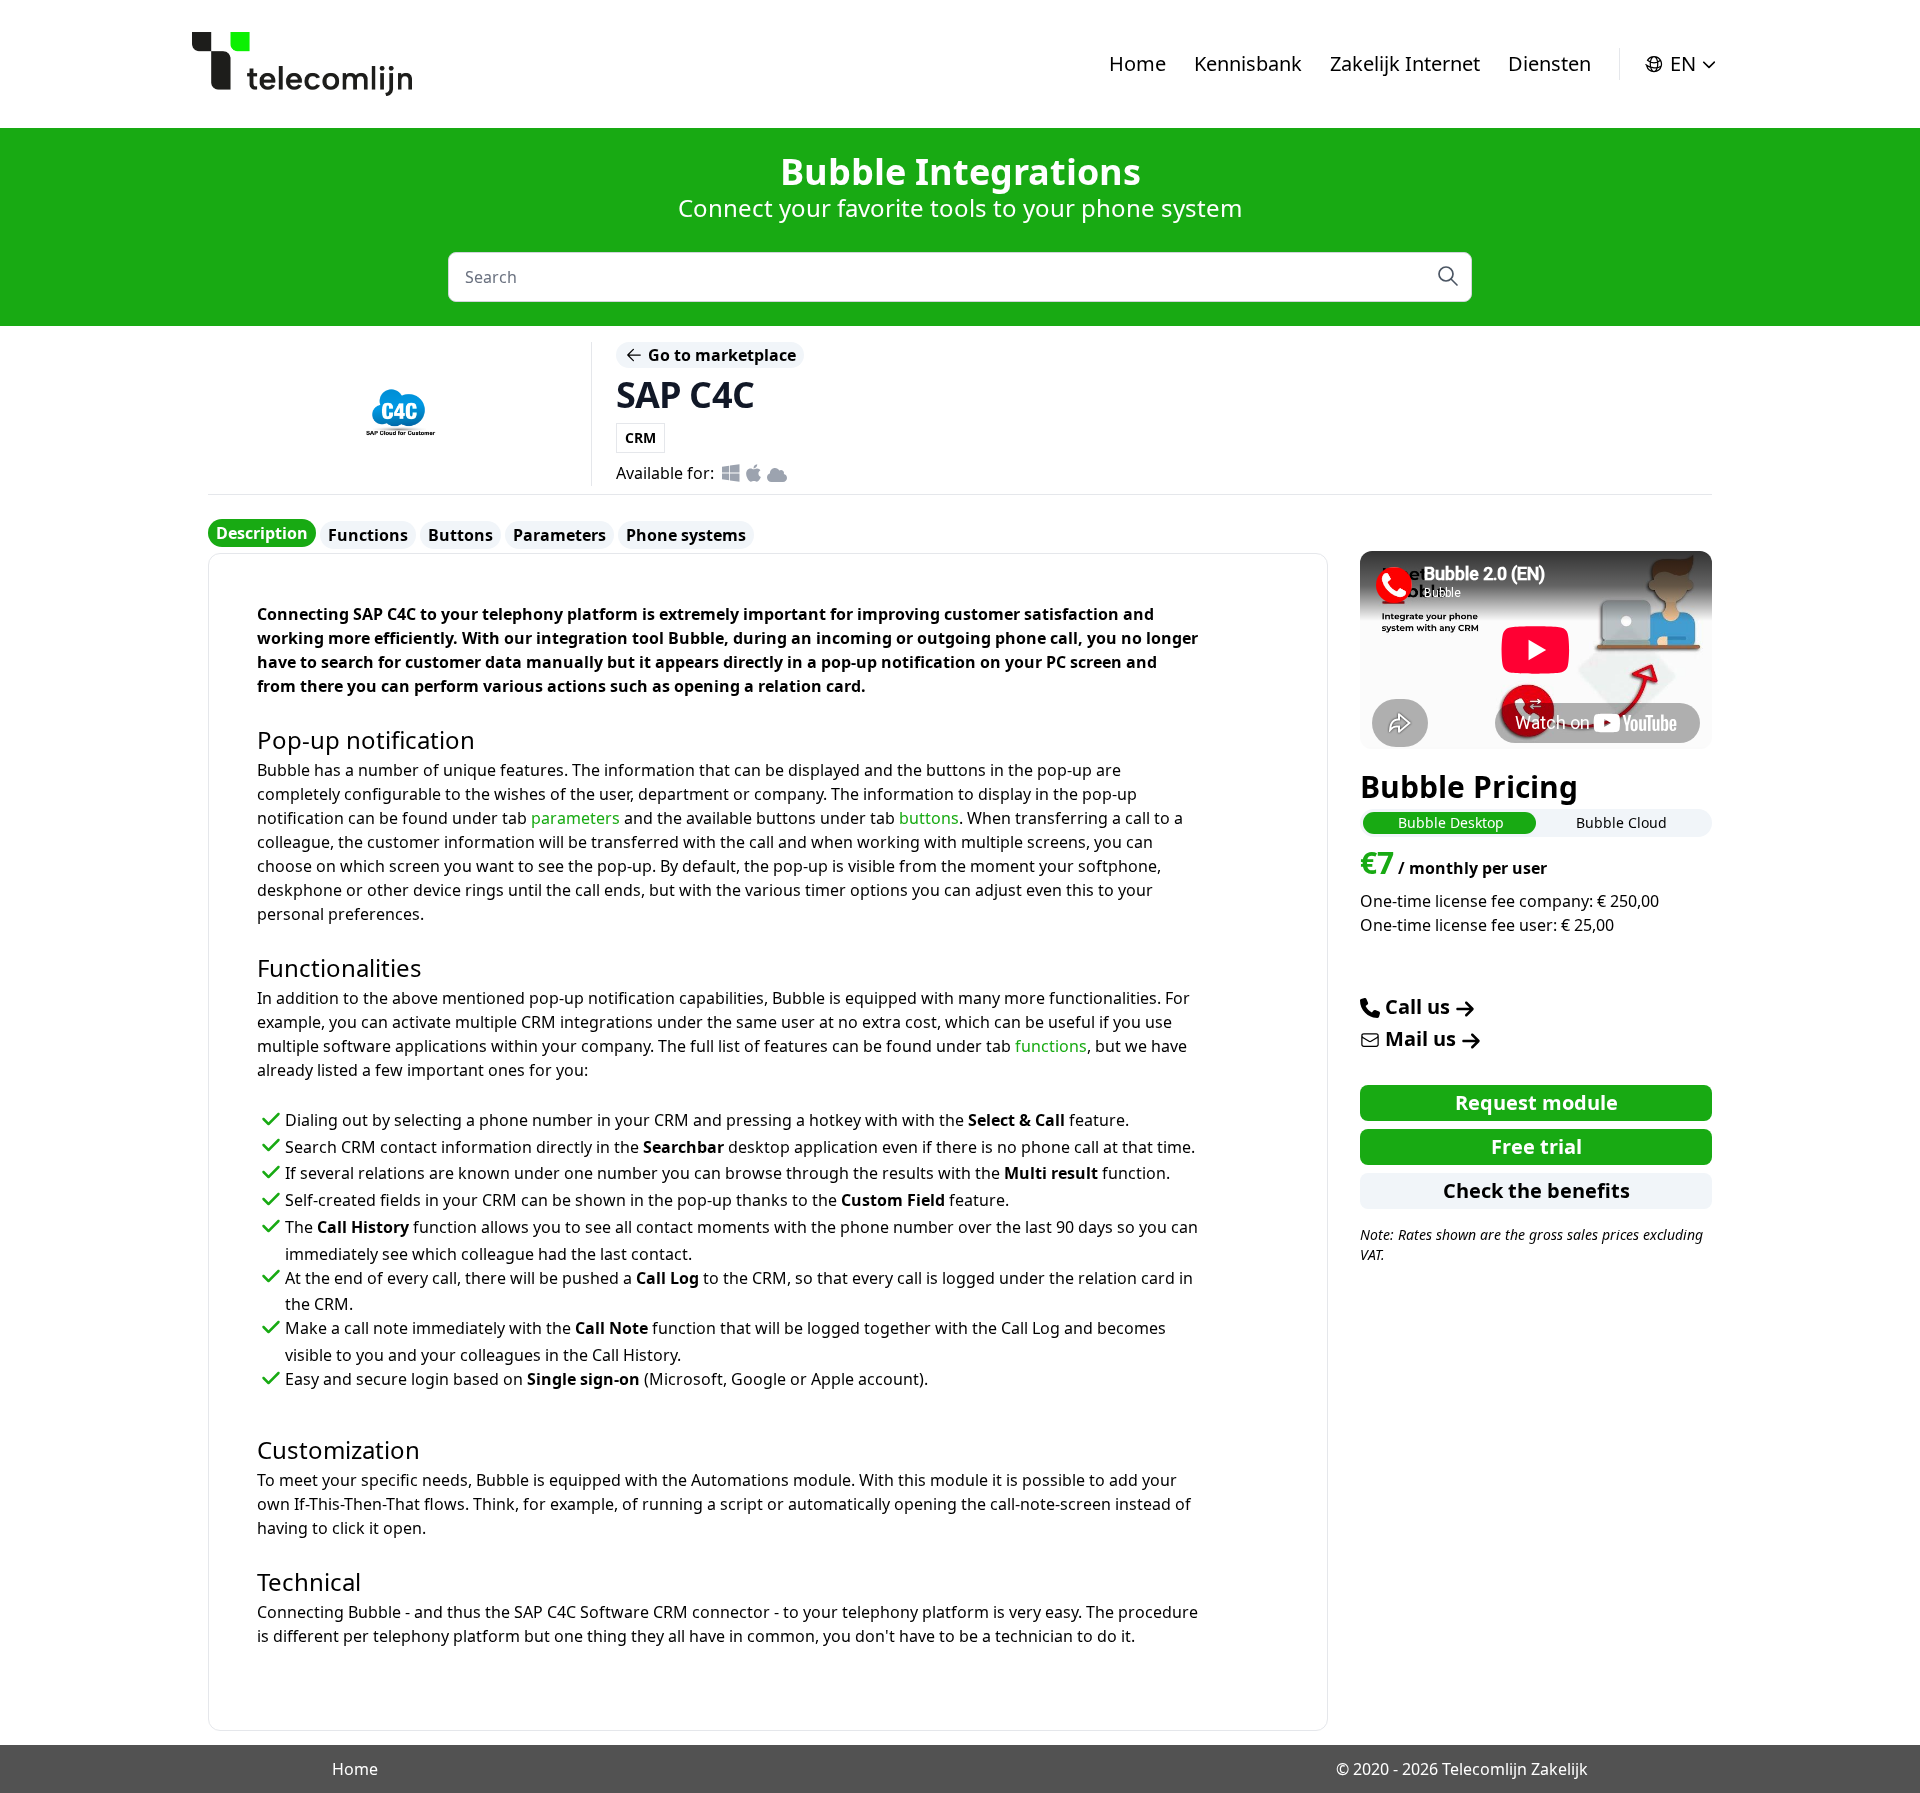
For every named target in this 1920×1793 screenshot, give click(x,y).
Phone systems (686, 535)
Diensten (1549, 63)
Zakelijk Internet (1405, 63)
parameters (575, 818)
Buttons (460, 535)
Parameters (559, 535)
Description (262, 533)
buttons (929, 818)
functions (1051, 1046)
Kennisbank (1248, 63)
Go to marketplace (720, 355)
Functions (368, 535)
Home (1137, 63)
